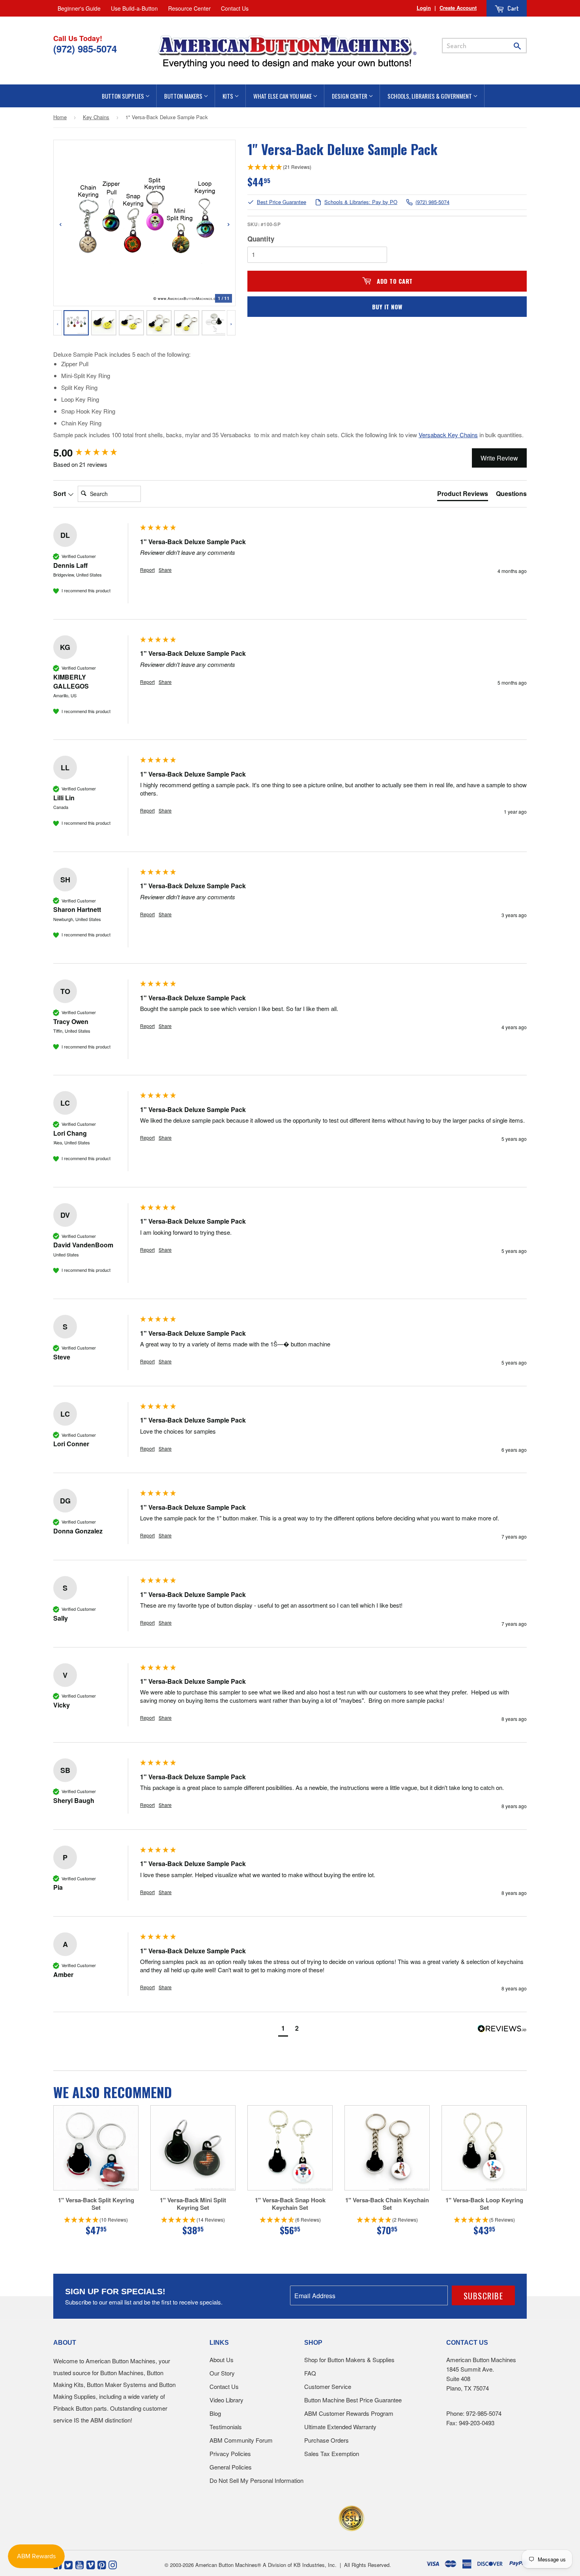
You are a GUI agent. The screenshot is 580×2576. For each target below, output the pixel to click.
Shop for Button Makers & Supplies (349, 2360)
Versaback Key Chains (448, 435)
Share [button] (165, 570)
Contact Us (235, 8)
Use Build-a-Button (134, 8)
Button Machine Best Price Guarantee (353, 2400)
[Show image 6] (214, 323)
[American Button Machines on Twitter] (68, 2564)
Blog (215, 2413)
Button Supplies (123, 96)
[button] (283, 2029)
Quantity (261, 239)
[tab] (463, 495)
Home (60, 117)
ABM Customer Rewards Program (349, 2413)
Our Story (222, 2373)
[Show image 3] (131, 323)
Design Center (350, 96)
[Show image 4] (159, 323)
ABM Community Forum (241, 2440)
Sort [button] (60, 494)
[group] (95, 453)
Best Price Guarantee (282, 202)
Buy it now (387, 307)
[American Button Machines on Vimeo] (91, 2564)
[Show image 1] (76, 323)
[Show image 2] (104, 323)
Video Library (226, 2400)
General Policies (231, 2467)
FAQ (310, 2373)
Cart (513, 8)
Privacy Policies (230, 2453)
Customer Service (328, 2386)
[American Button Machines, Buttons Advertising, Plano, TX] (273, 2517)
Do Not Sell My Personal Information (256, 2480)
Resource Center (189, 8)
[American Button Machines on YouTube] (80, 2564)
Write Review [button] (499, 458)
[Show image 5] (187, 323)
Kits (228, 96)
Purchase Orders (326, 2440)
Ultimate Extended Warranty (340, 2427)
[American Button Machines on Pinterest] (102, 2564)
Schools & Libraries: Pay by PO (361, 202)
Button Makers (184, 96)
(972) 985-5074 (432, 202)
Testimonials (226, 2427)
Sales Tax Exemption (332, 2453)
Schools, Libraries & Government (430, 96)
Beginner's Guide (79, 8)
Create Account (458, 8)
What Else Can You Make (283, 96)
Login (424, 8)
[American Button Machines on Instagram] (113, 2564)
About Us (222, 2360)
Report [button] (147, 570)
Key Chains (96, 117)
